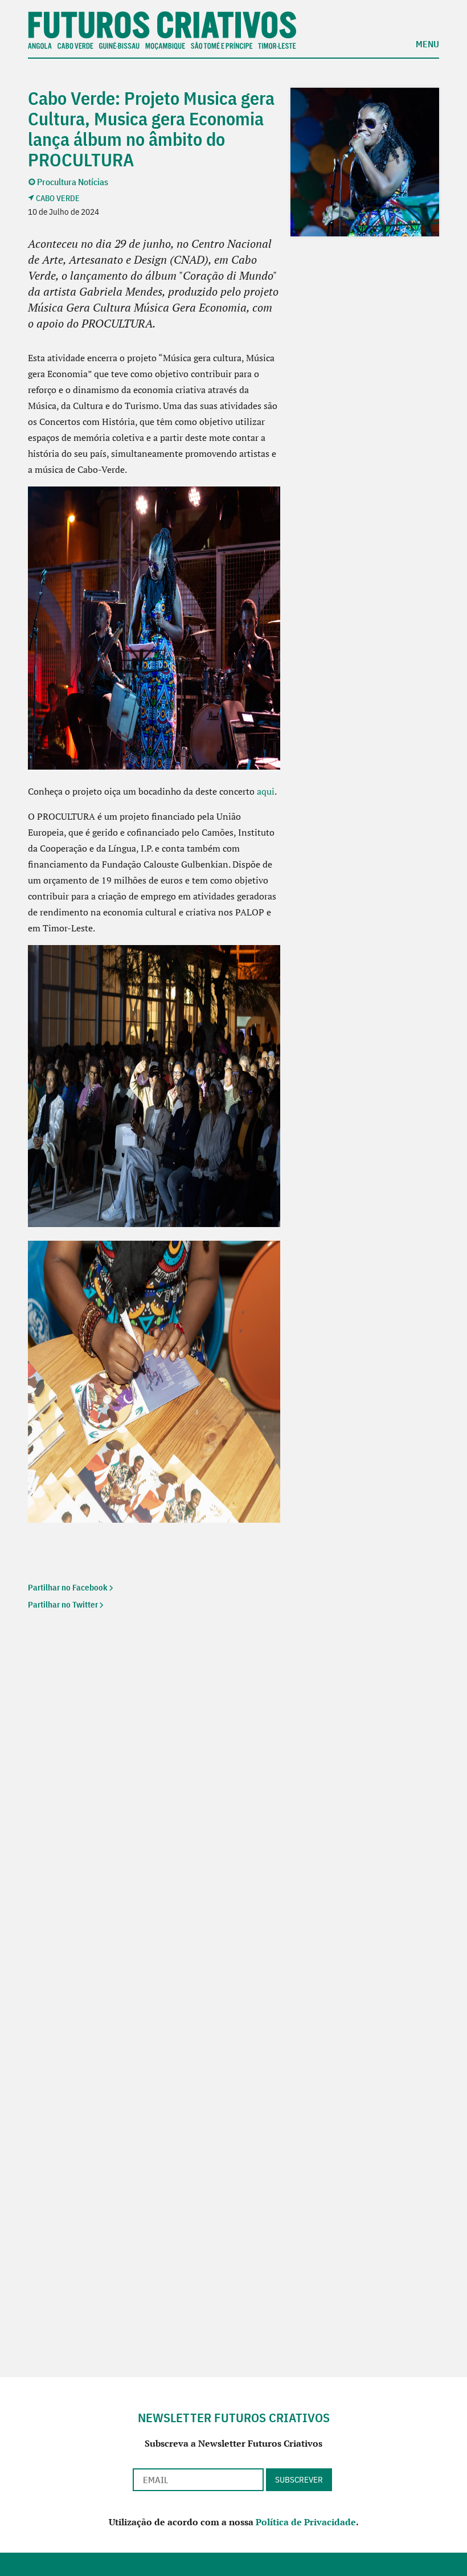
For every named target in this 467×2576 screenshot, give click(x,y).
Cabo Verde (58, 198)
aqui (266, 791)
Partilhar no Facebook (68, 1587)
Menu (427, 43)
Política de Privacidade (306, 2522)
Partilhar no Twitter (63, 1604)
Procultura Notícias (73, 182)
